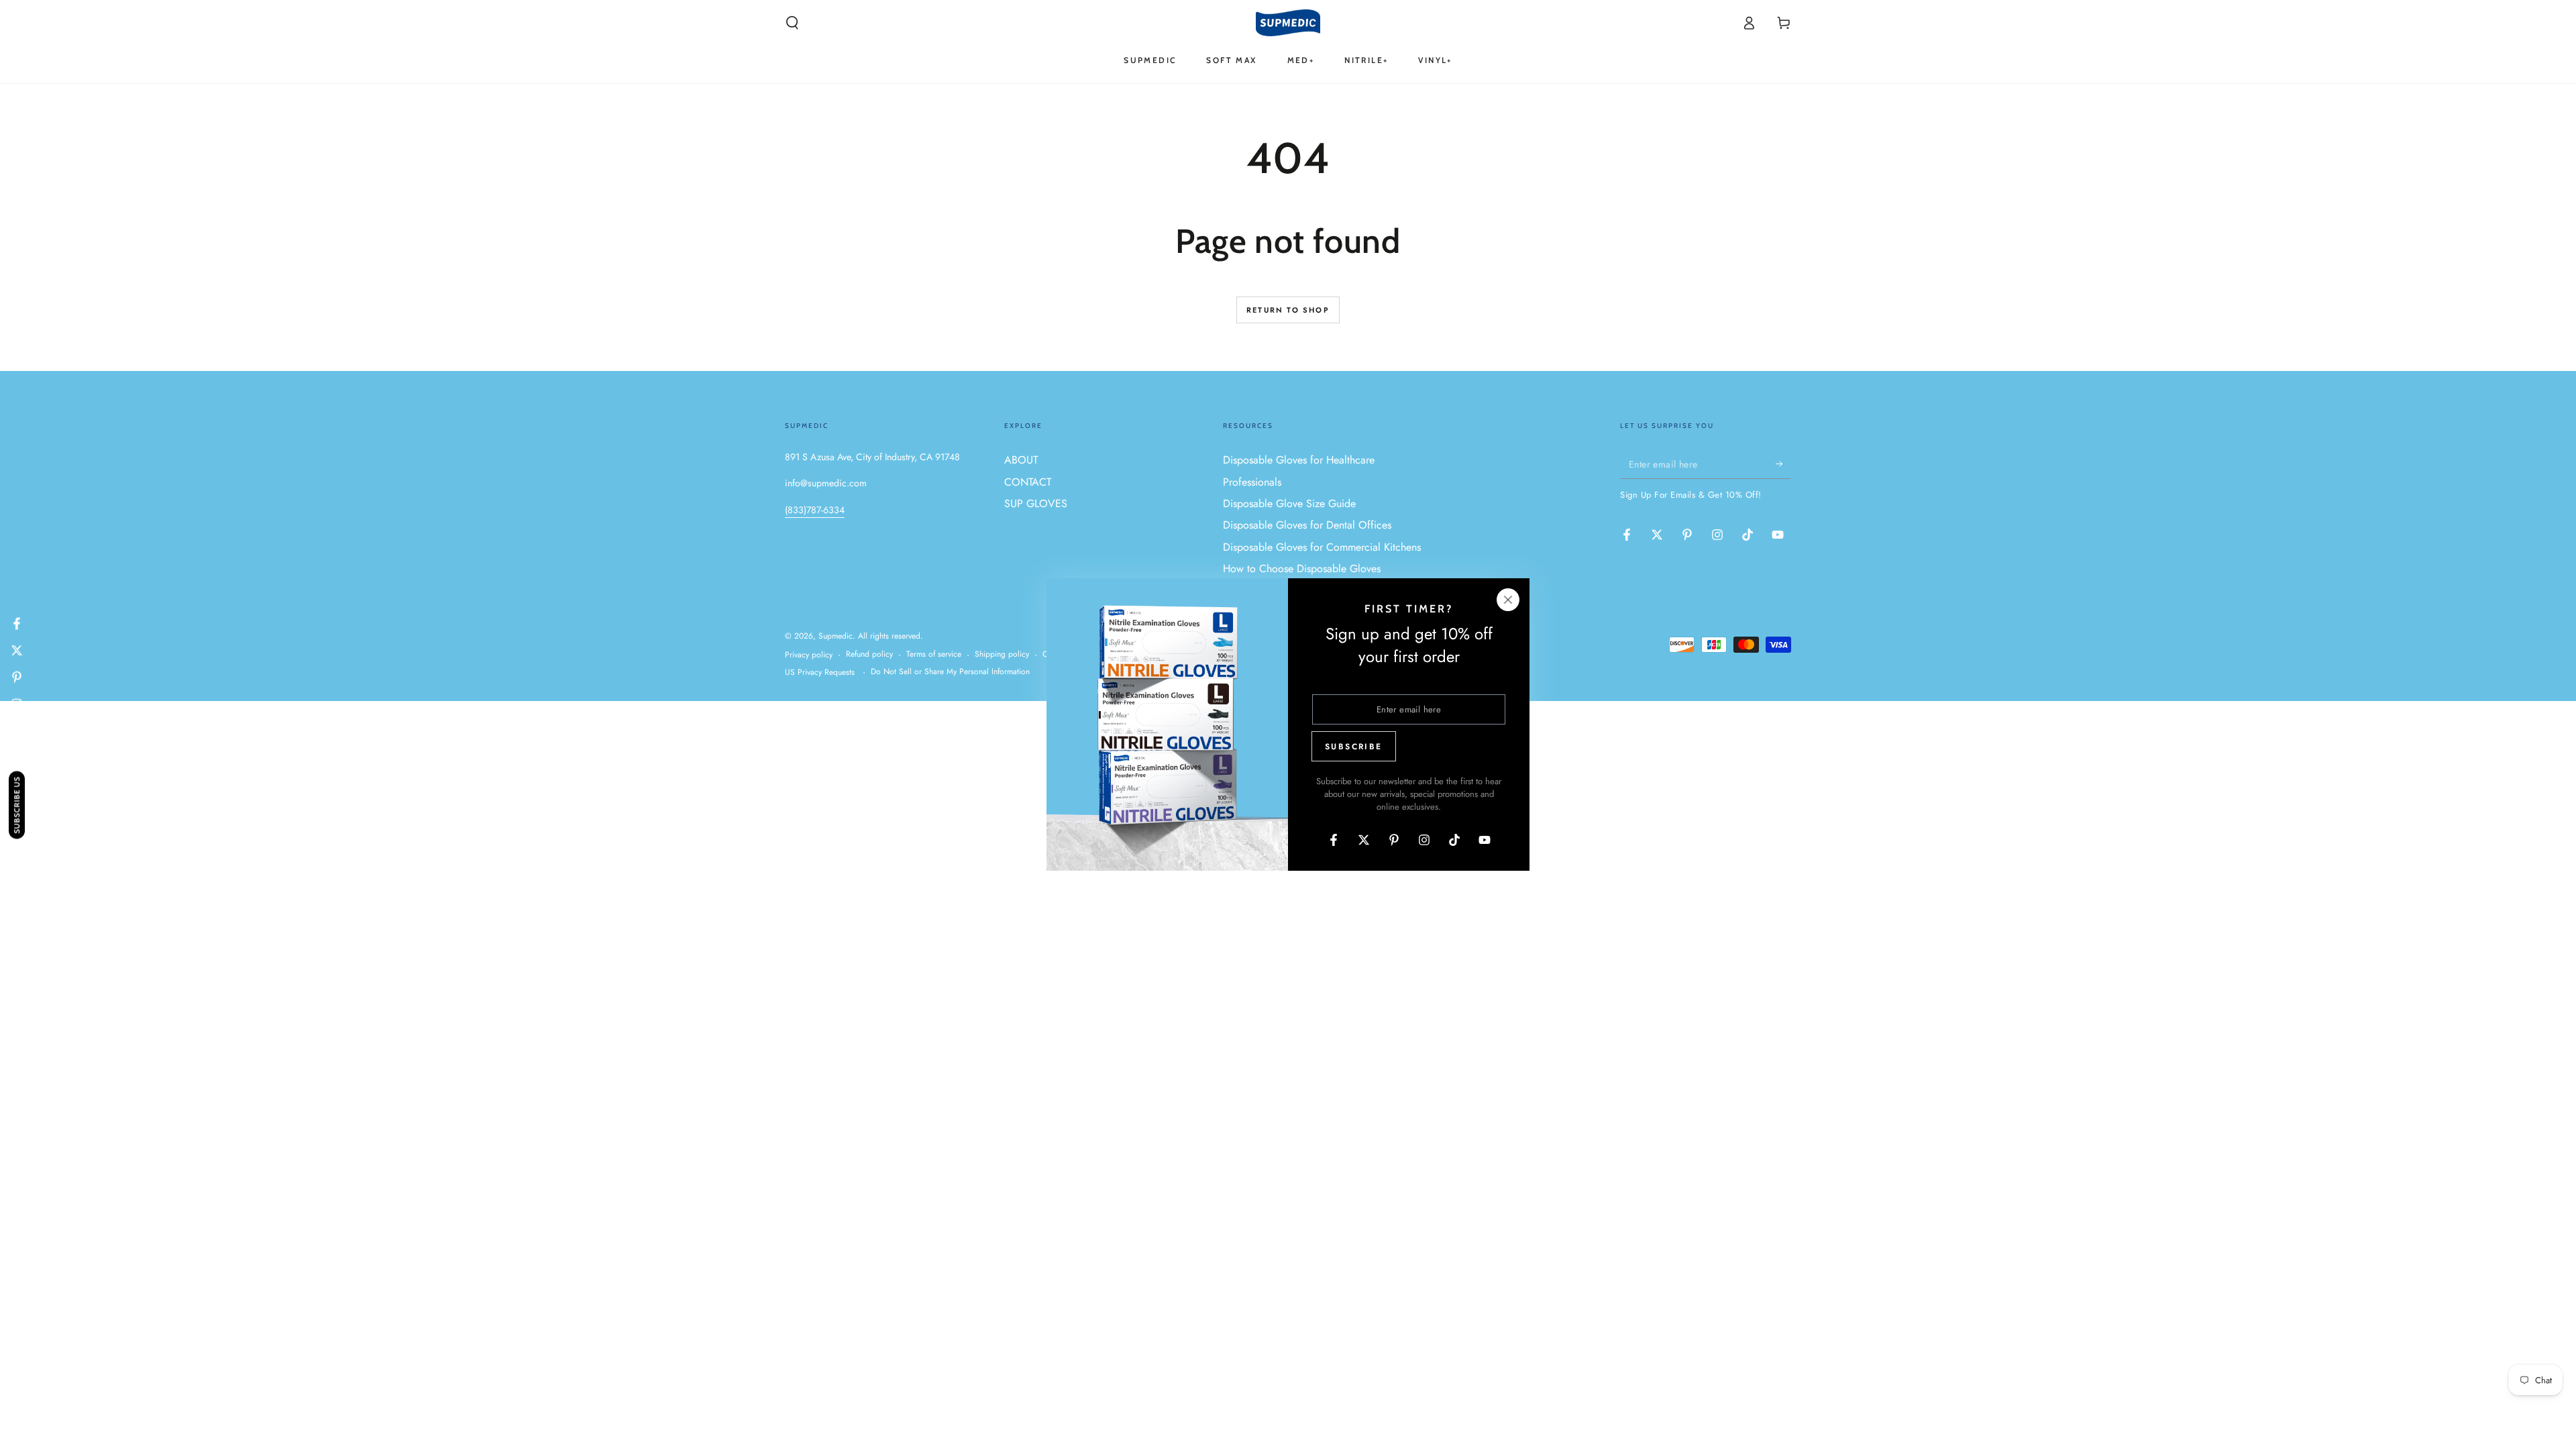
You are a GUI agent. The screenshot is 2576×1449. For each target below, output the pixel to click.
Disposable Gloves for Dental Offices (1307, 525)
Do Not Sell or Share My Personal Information (950, 672)
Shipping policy (1002, 654)
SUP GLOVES (1036, 503)
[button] (792, 23)
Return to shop (1288, 310)
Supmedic (836, 636)
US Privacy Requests (820, 673)
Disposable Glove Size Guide (1289, 503)
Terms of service (934, 654)
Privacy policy (809, 655)
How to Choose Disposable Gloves (1302, 569)
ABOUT (1021, 460)
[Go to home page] (1288, 23)
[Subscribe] (1783, 464)
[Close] (1508, 600)
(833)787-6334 (815, 510)
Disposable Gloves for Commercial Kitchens (1322, 547)
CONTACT (1028, 482)
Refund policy (869, 654)
